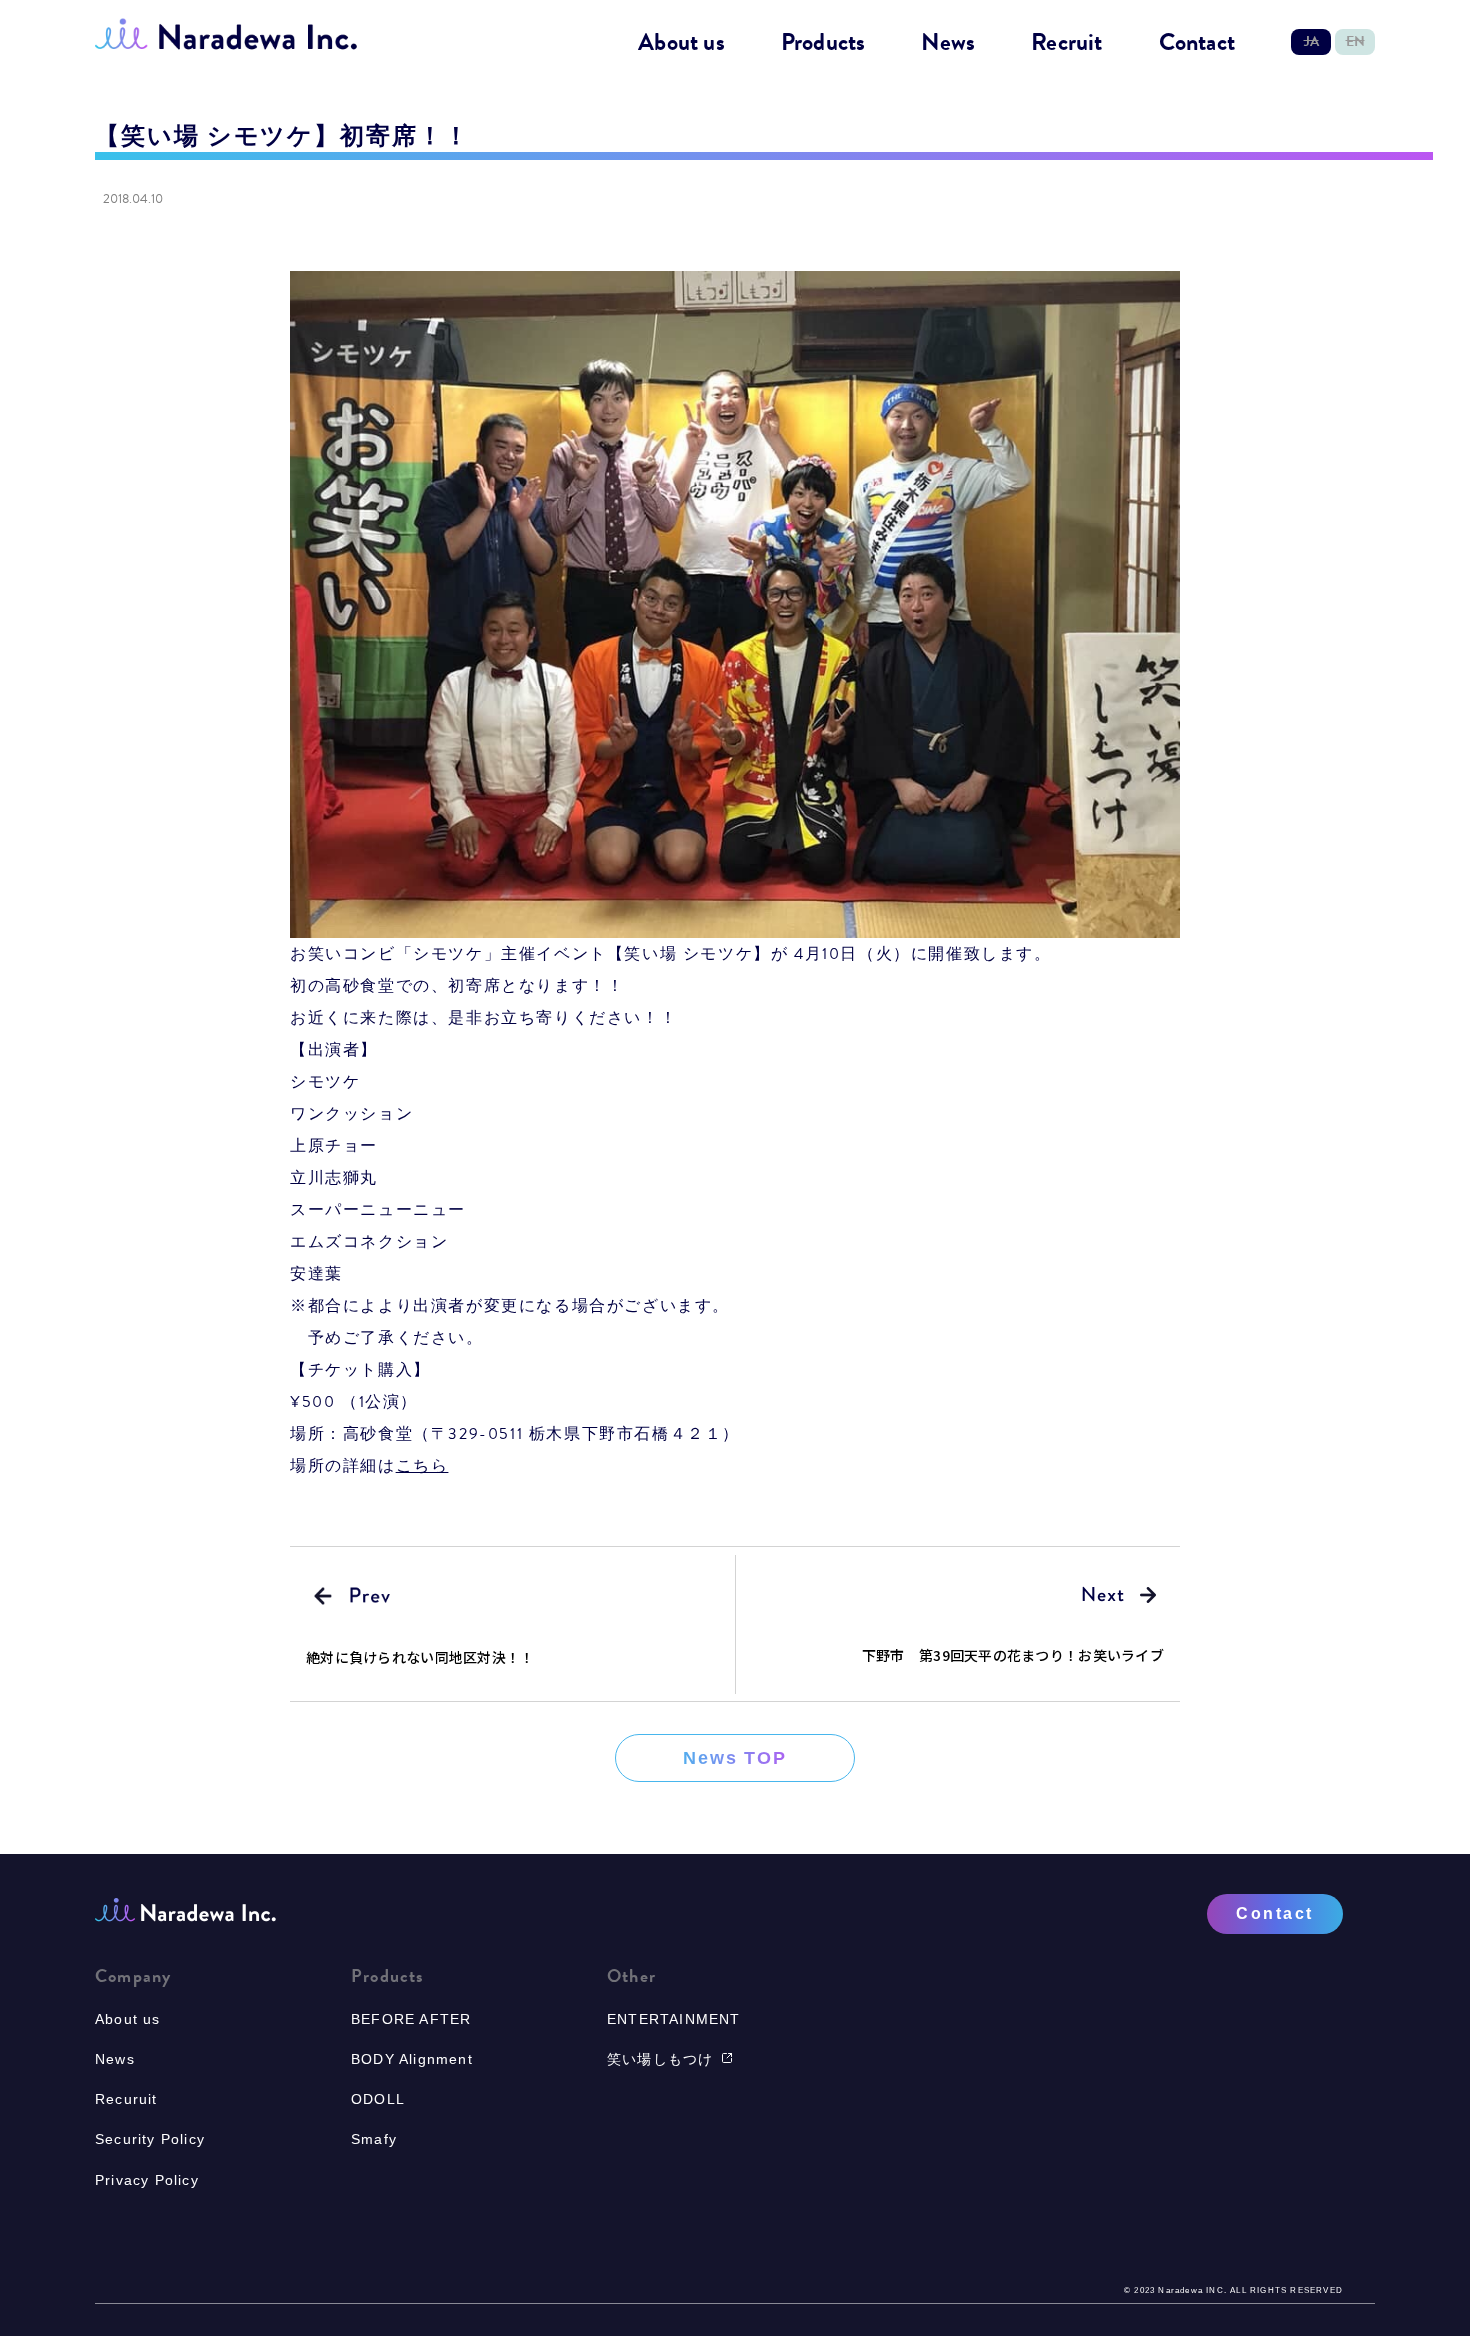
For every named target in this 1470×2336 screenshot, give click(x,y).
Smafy (374, 2139)
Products (823, 43)
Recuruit (126, 2099)
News (948, 43)
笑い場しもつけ (660, 2059)
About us (681, 43)
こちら (422, 1466)
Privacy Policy (147, 2180)
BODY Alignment (412, 2059)
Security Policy (150, 2139)
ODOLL (378, 2099)
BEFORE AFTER (411, 2019)
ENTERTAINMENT (674, 2019)
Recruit (1066, 43)
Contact (1197, 43)
